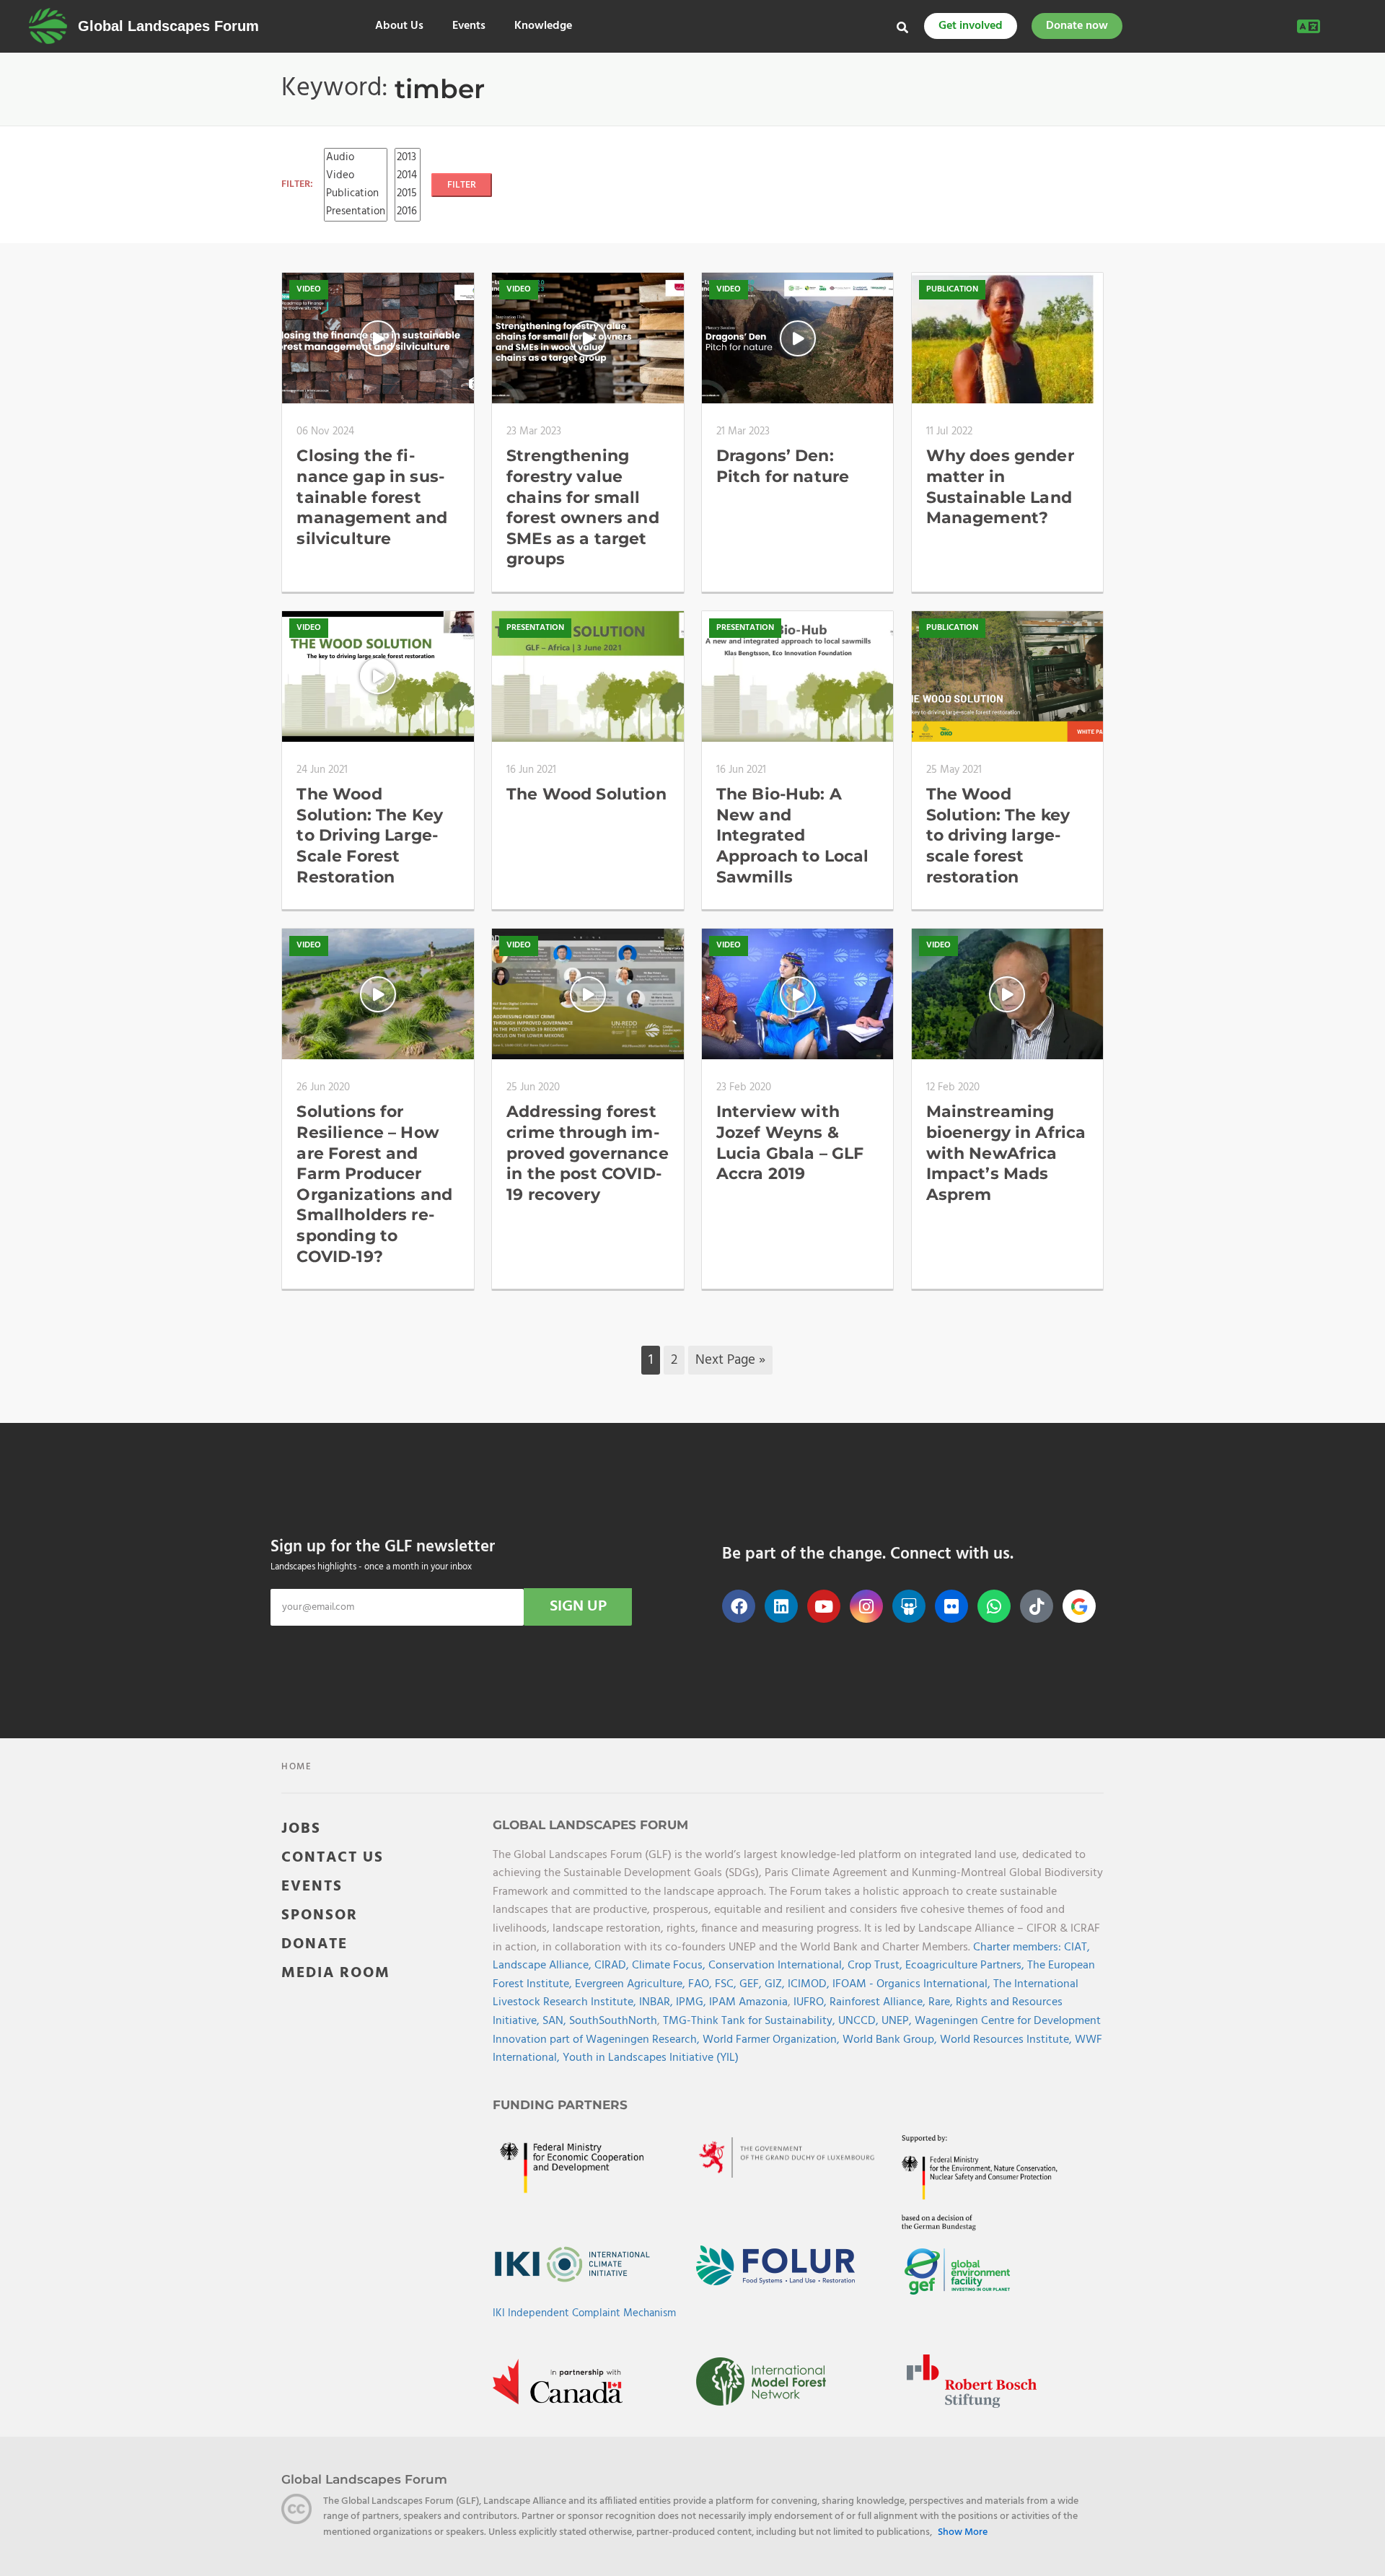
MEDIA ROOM (336, 1973)
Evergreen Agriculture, (632, 1984)
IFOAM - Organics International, (913, 1984)
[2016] (408, 212)
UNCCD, (860, 2021)
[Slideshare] (909, 1606)
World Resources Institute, (1007, 2040)
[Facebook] (739, 1606)
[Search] (902, 27)
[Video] (356, 176)
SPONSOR (320, 1915)
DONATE (315, 1944)
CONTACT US (333, 1858)
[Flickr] (951, 1606)
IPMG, (692, 2002)
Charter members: (1017, 1948)
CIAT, (1077, 1948)
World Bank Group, (891, 2040)
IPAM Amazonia (748, 2002)
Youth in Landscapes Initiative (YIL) (651, 2058)
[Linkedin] (781, 1606)
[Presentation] (356, 212)
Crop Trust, (876, 1966)
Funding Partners (560, 2105)
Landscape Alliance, (544, 1966)
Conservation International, (778, 1966)
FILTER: (297, 184)
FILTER (462, 185)
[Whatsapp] (994, 1606)
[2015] (408, 194)
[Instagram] (866, 1606)
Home (297, 1767)
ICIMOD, (810, 1984)
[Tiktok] (1037, 1606)
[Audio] (356, 158)
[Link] (48, 26)
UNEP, (898, 2021)
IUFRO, (812, 2002)
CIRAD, (613, 1966)
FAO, (702, 1984)
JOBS (301, 1829)
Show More (963, 2533)
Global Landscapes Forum (168, 26)
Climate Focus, (670, 1966)
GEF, (752, 1984)
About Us (399, 26)
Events (469, 26)
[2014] (408, 176)
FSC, (727, 1984)
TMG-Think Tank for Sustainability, (751, 2021)
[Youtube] (824, 1606)
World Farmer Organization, (773, 2040)
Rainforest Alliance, (879, 2002)
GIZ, (776, 1984)
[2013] (408, 158)
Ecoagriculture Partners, (966, 1966)
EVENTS (312, 1887)
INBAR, (658, 2002)
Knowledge (543, 26)
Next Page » (730, 1360)
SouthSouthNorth (613, 2021)
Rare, (942, 2002)
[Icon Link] (1079, 1606)
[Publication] (356, 194)
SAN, (556, 2021)
